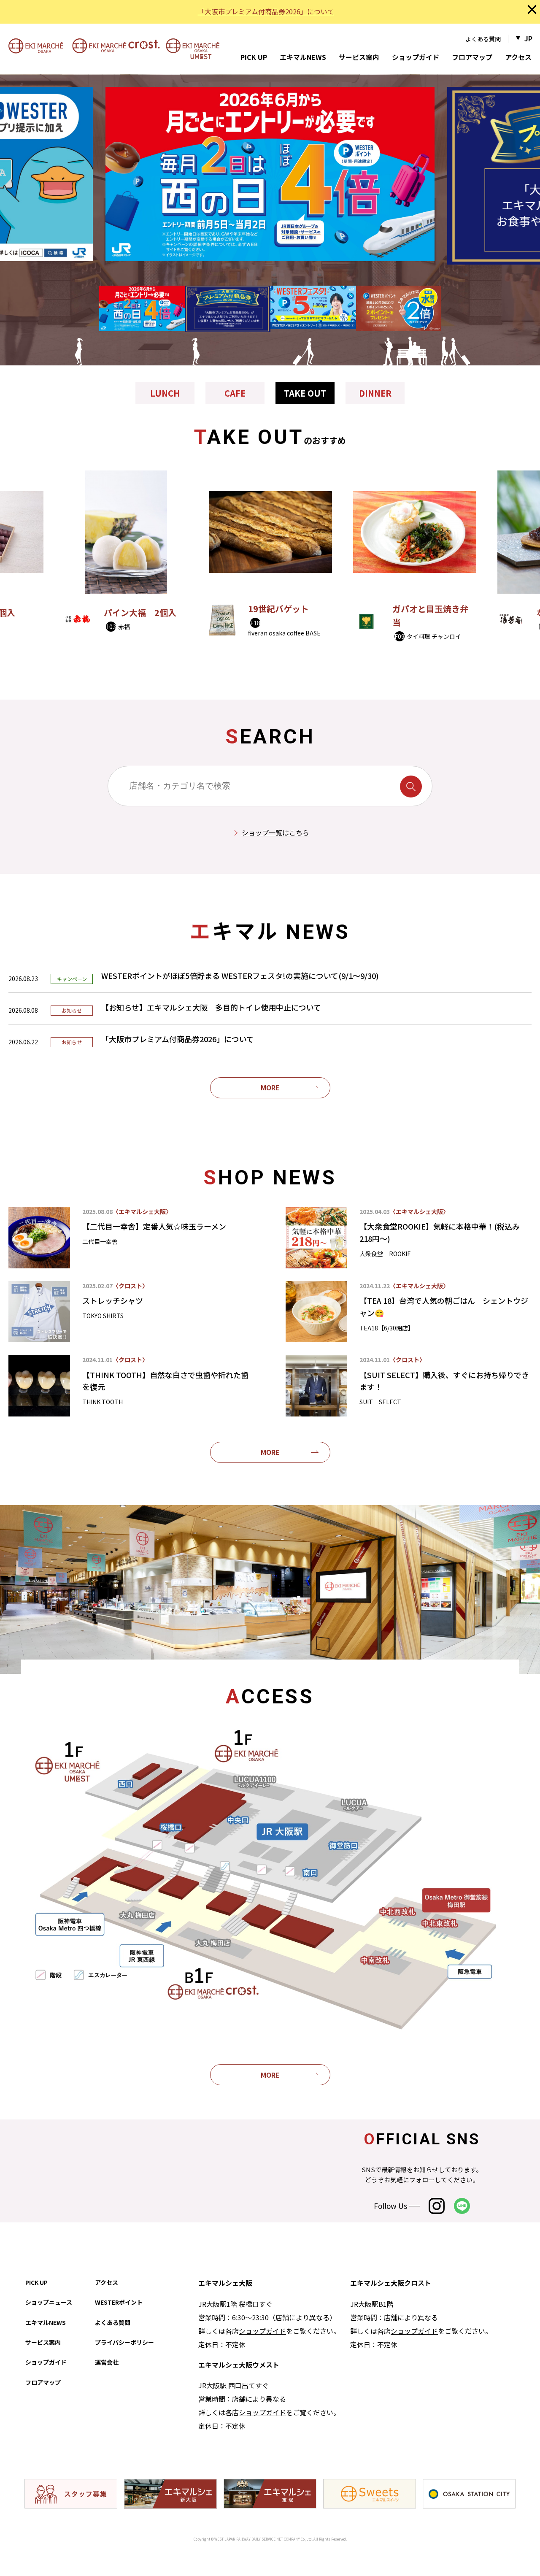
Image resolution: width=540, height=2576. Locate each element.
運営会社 (107, 2362)
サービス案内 (359, 57)
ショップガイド (416, 57)
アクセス (518, 57)
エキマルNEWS (303, 57)
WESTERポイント (119, 2302)
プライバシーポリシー (124, 2342)
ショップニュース (49, 2302)
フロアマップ (472, 57)
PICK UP (254, 57)
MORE (270, 1087)
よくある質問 (483, 39)
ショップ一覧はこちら (275, 833)
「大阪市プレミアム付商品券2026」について (266, 11)
